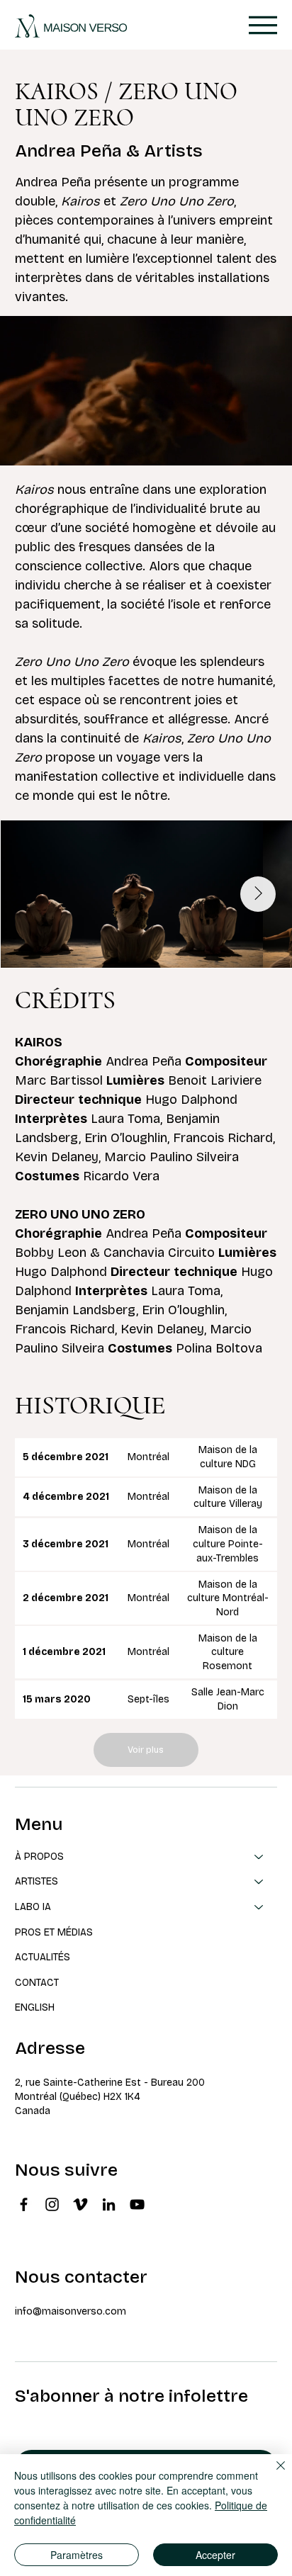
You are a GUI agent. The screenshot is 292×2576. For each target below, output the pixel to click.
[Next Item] (258, 894)
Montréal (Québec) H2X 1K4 (78, 2097)
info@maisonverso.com (71, 2311)
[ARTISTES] (259, 1882)
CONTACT (37, 1983)
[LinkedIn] (109, 2204)
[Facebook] (24, 2204)
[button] (267, 448)
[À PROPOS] (259, 1857)
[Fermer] (272, 2474)
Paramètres (77, 2555)
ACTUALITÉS (43, 1957)
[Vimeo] (80, 2204)
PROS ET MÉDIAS (54, 1932)
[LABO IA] (259, 1907)
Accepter (215, 2555)
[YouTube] (137, 2204)
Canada (33, 2111)
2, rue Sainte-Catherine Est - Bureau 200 (110, 2083)
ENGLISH (35, 2007)
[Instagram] (52, 2204)
